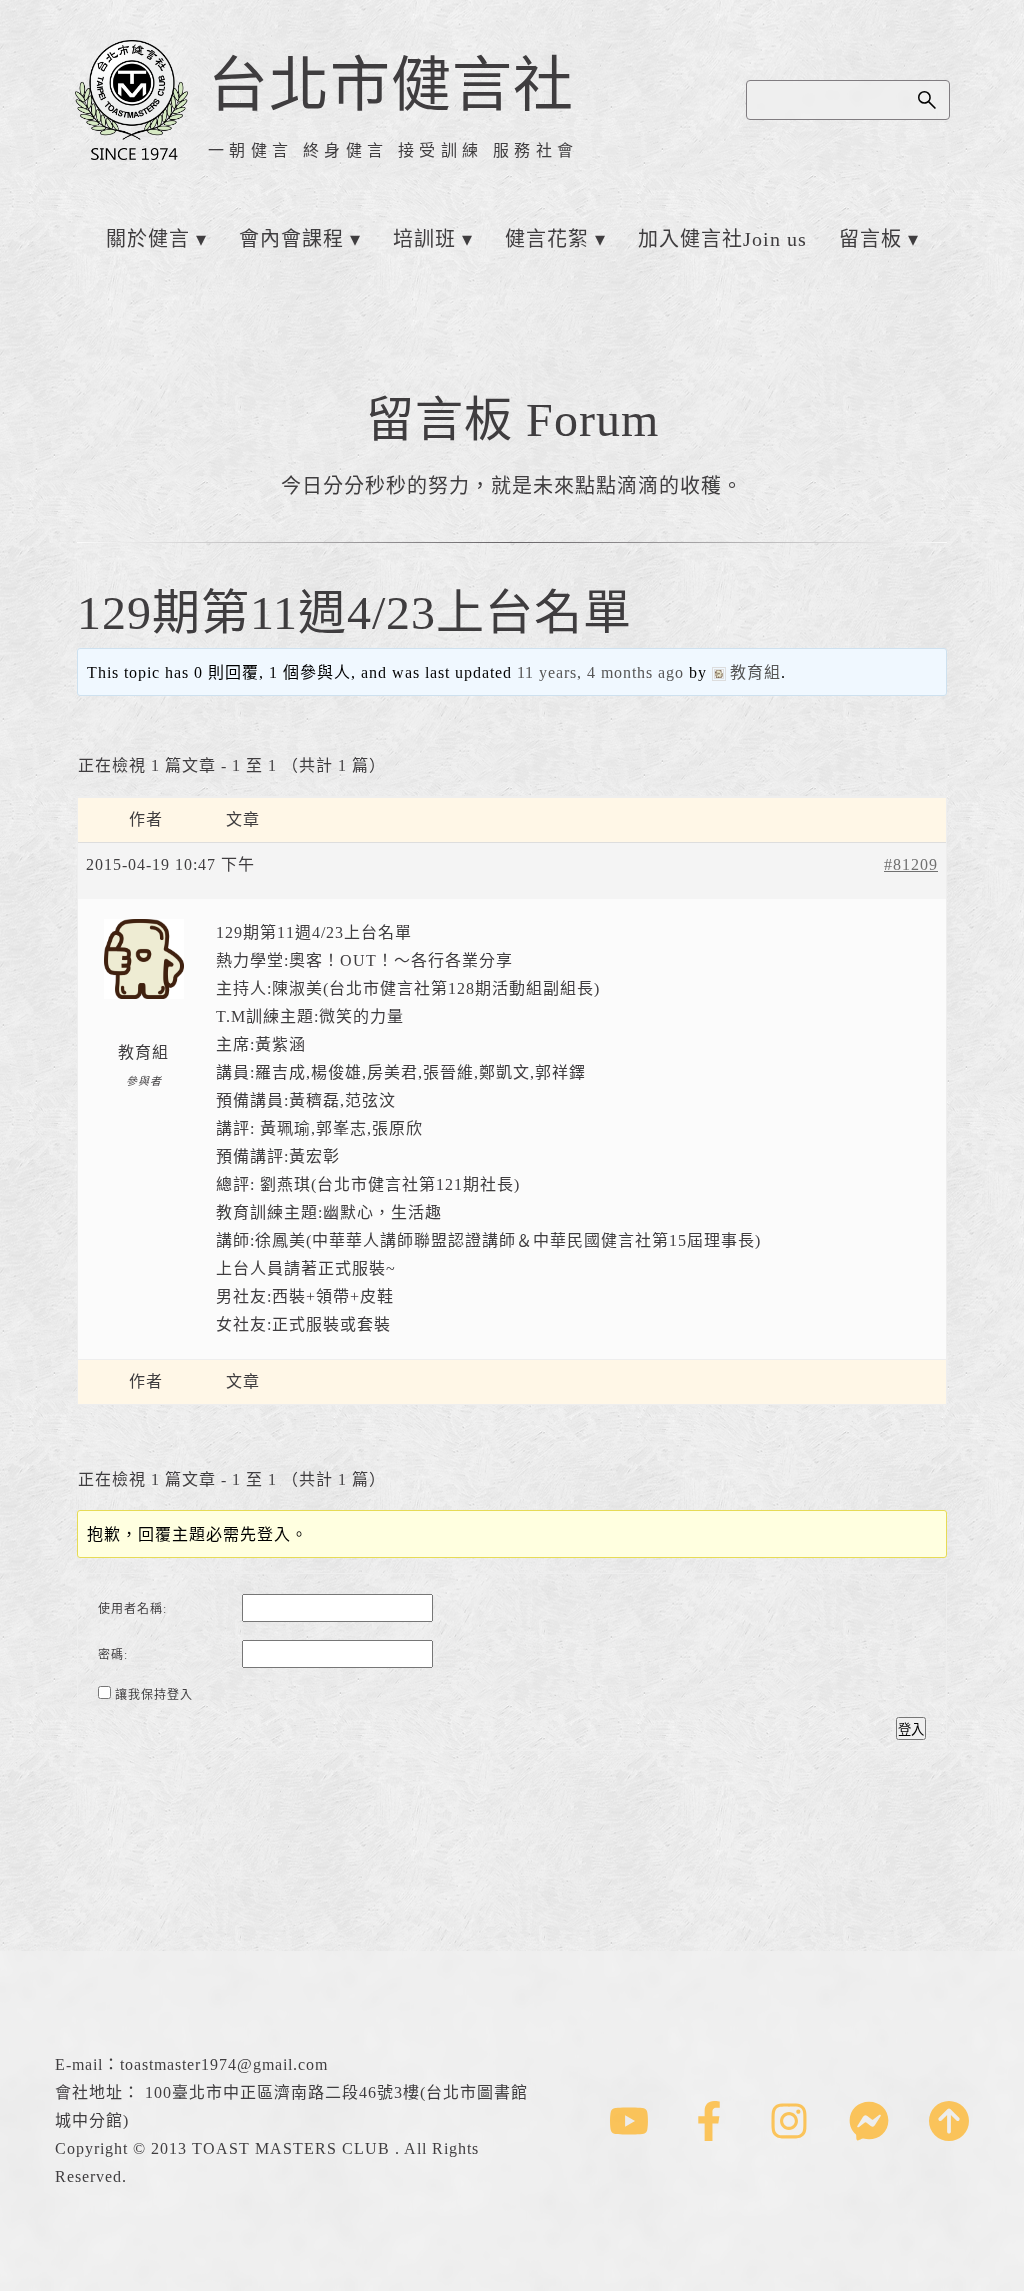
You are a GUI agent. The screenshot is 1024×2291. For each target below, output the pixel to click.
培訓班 (424, 239)
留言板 (870, 239)
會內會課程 (291, 239)
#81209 (911, 864)
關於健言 (148, 239)
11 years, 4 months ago (600, 672)
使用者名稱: (132, 1609)
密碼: (113, 1655)
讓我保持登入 (154, 1695)
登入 (911, 1729)
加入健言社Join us (722, 239)
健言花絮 (547, 239)
